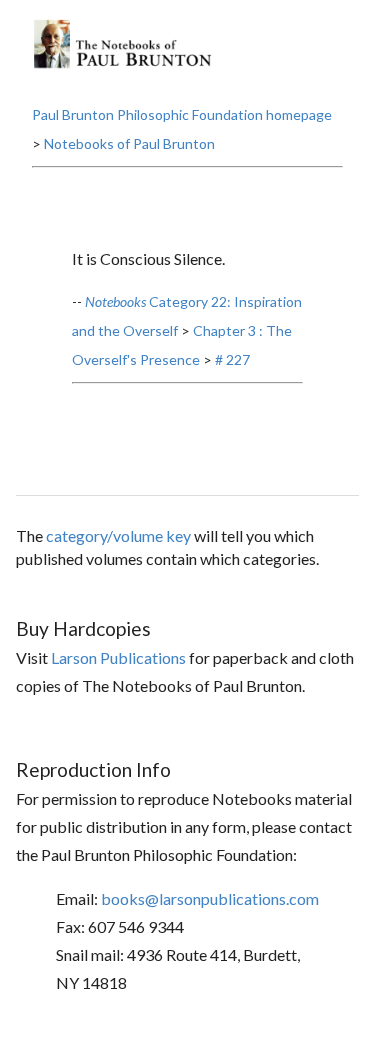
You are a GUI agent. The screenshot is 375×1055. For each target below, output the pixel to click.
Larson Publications (118, 657)
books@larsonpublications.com (210, 898)
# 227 (232, 359)
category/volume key (118, 535)
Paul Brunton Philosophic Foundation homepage (182, 114)
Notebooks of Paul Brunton (129, 143)
